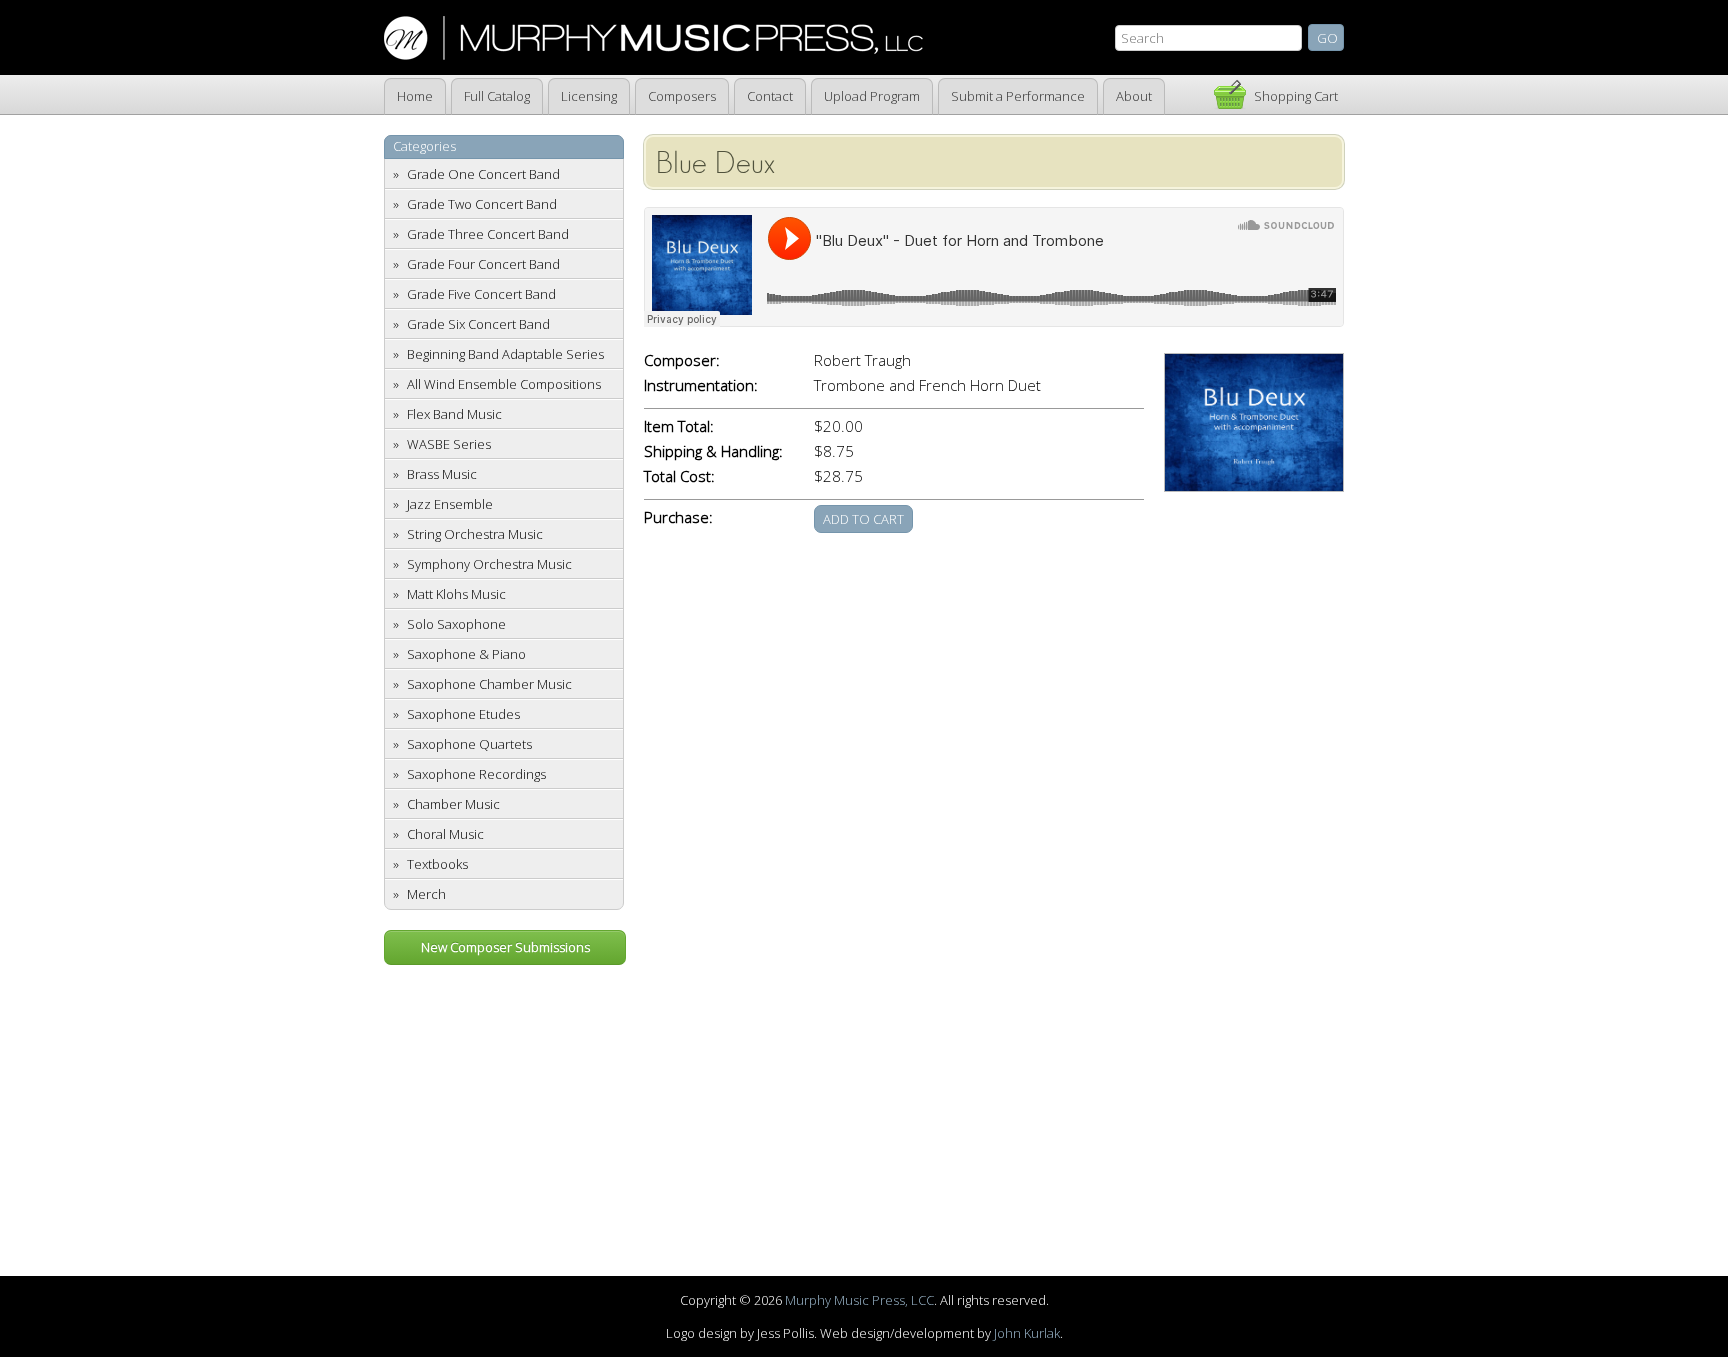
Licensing (589, 96)
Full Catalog (497, 96)
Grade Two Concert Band (482, 204)
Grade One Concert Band (483, 174)
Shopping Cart (1296, 96)
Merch (426, 894)
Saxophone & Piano (466, 654)
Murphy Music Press (653, 38)
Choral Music (445, 834)
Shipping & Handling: (713, 451)
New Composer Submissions (505, 947)
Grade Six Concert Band (478, 324)
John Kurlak (1027, 1333)
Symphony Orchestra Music (489, 564)
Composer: (682, 360)
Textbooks (437, 864)
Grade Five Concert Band (481, 294)
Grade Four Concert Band (483, 264)
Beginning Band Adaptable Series (505, 354)
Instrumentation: (701, 385)
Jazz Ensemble (450, 504)
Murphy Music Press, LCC (859, 1300)
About (1134, 96)
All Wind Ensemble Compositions (504, 384)
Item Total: (679, 426)
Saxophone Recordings (476, 774)
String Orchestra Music (475, 534)
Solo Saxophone (456, 624)
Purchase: (678, 517)
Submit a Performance (1018, 96)
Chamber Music (453, 804)
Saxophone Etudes (463, 714)
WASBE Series (449, 444)
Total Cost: (679, 476)
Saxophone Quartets (469, 744)
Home (415, 96)
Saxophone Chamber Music (489, 684)
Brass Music (442, 474)
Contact (770, 96)
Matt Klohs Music (456, 594)
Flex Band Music (454, 414)
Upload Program (872, 96)
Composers (682, 96)
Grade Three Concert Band (488, 234)
